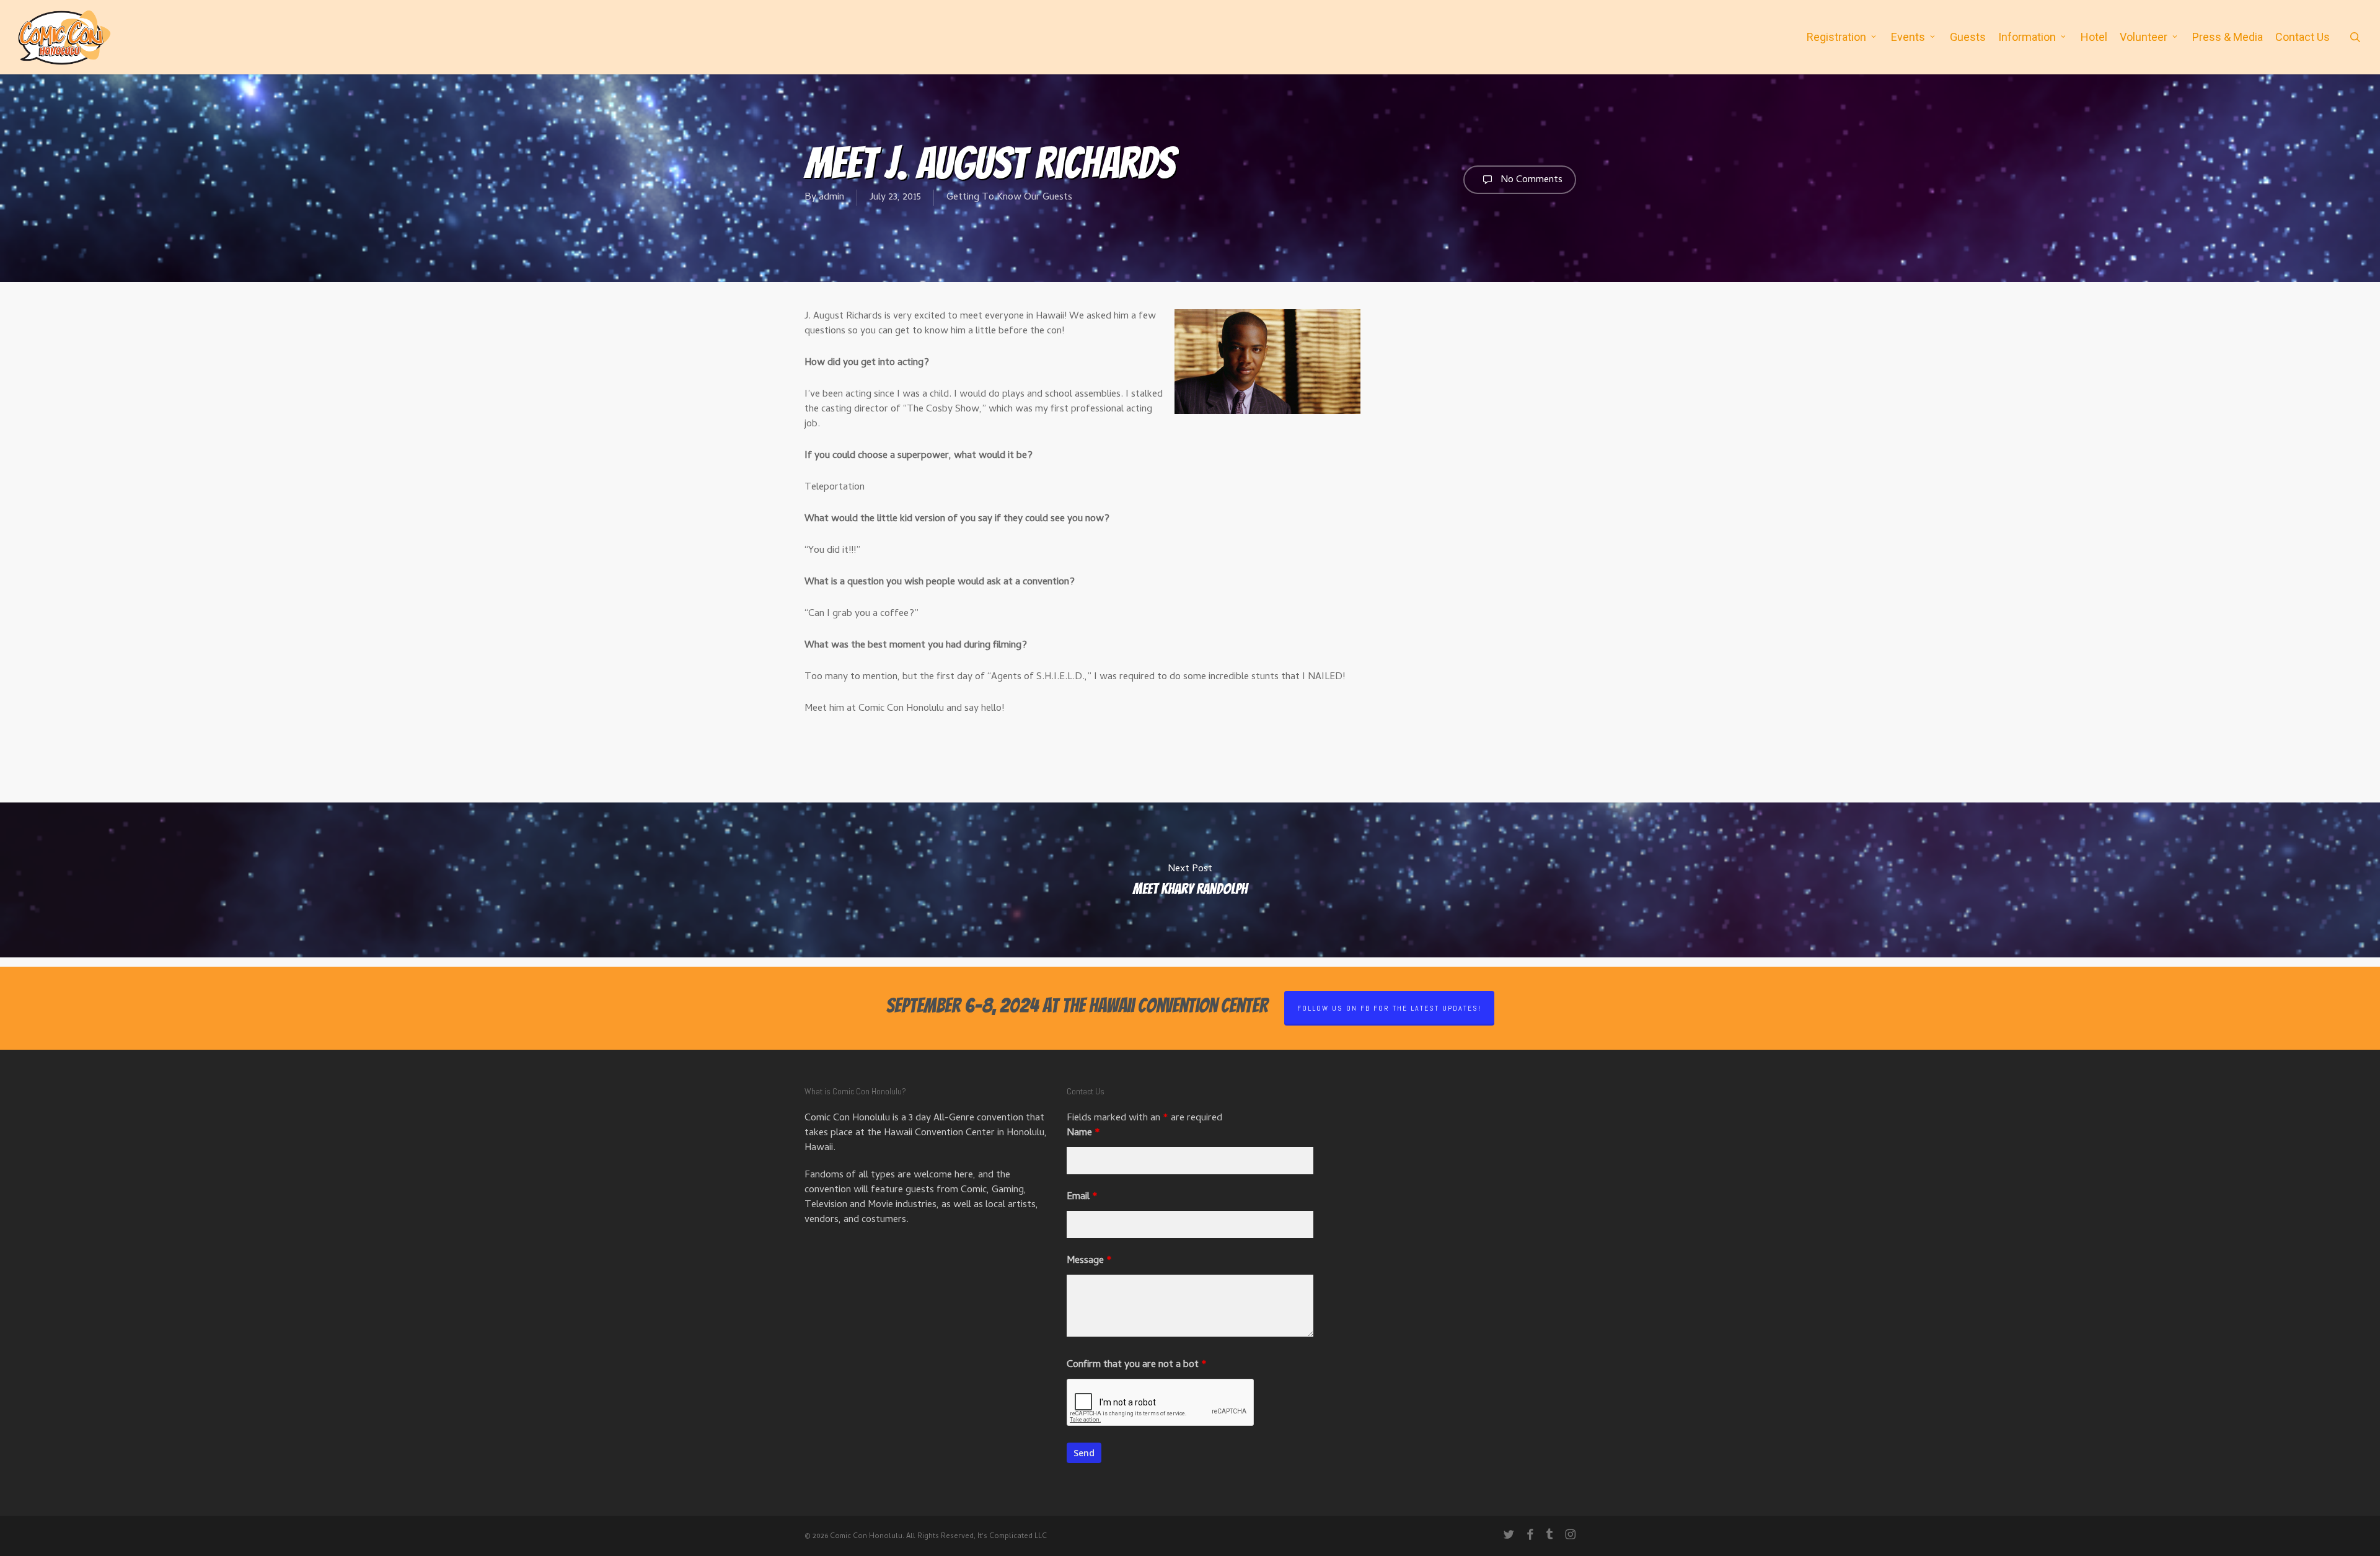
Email (1082, 1197)
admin (831, 198)
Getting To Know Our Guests (1009, 198)
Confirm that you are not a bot (1137, 1365)
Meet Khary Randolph (1190, 880)
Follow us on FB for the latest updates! (1389, 1008)
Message (1089, 1261)
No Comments (1530, 180)
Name (1083, 1133)
